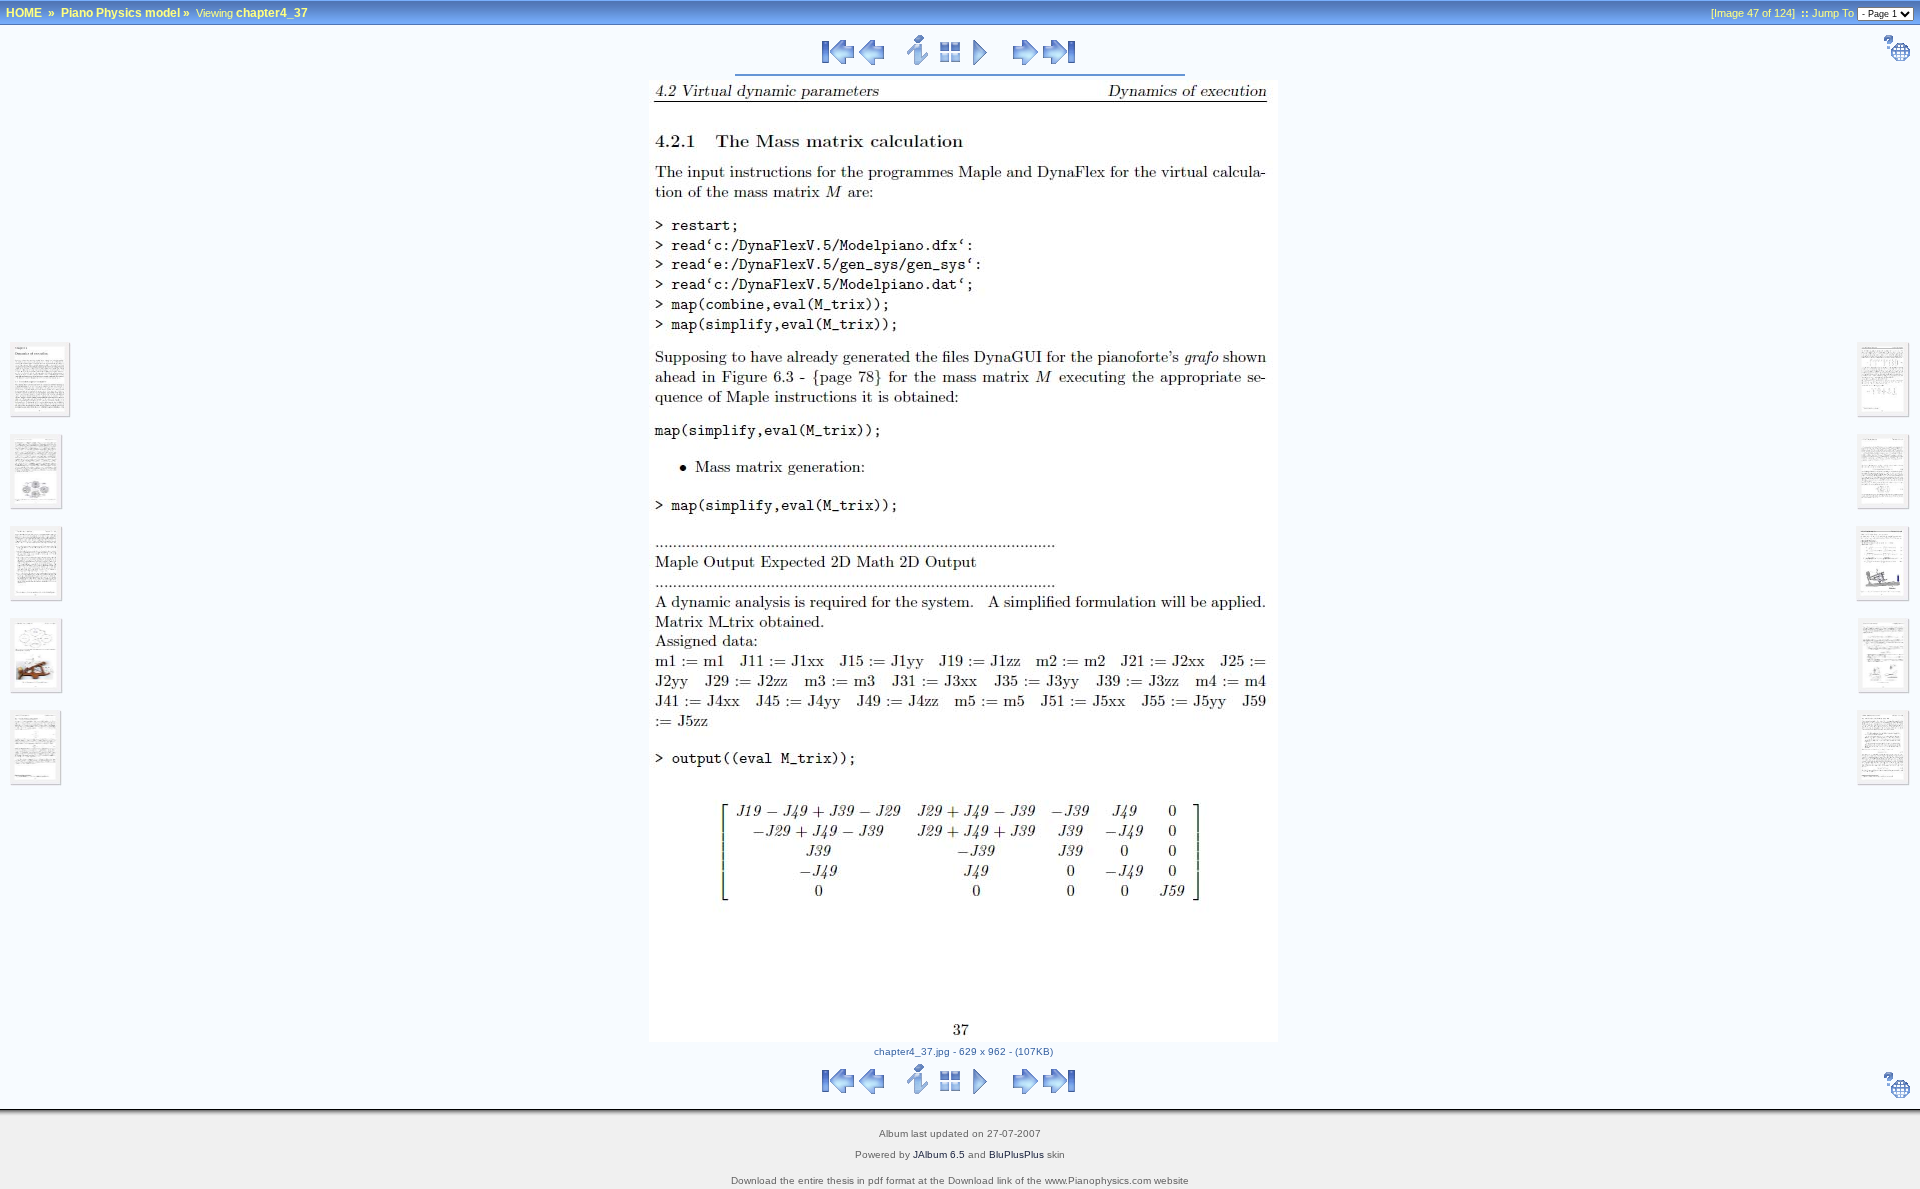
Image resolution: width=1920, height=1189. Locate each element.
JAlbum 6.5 (939, 1154)
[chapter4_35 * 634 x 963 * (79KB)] (36, 690)
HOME (24, 13)
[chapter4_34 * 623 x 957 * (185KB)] (36, 598)
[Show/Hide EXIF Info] (918, 62)
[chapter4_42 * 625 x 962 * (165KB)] (1883, 782)
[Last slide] (1059, 62)
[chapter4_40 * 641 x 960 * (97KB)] (1883, 598)
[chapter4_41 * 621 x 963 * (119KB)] (1884, 690)
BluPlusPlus (1016, 1154)
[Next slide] (1025, 62)
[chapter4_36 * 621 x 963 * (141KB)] (36, 782)
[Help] (1896, 58)
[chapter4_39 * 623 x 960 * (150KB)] (1883, 506)
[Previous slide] (871, 62)
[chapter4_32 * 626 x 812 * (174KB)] (40, 414)
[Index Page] (950, 62)
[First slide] (838, 62)
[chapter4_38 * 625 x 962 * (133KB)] (1883, 414)
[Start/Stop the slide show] (980, 62)
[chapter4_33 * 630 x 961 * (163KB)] (36, 506)
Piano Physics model (120, 13)
